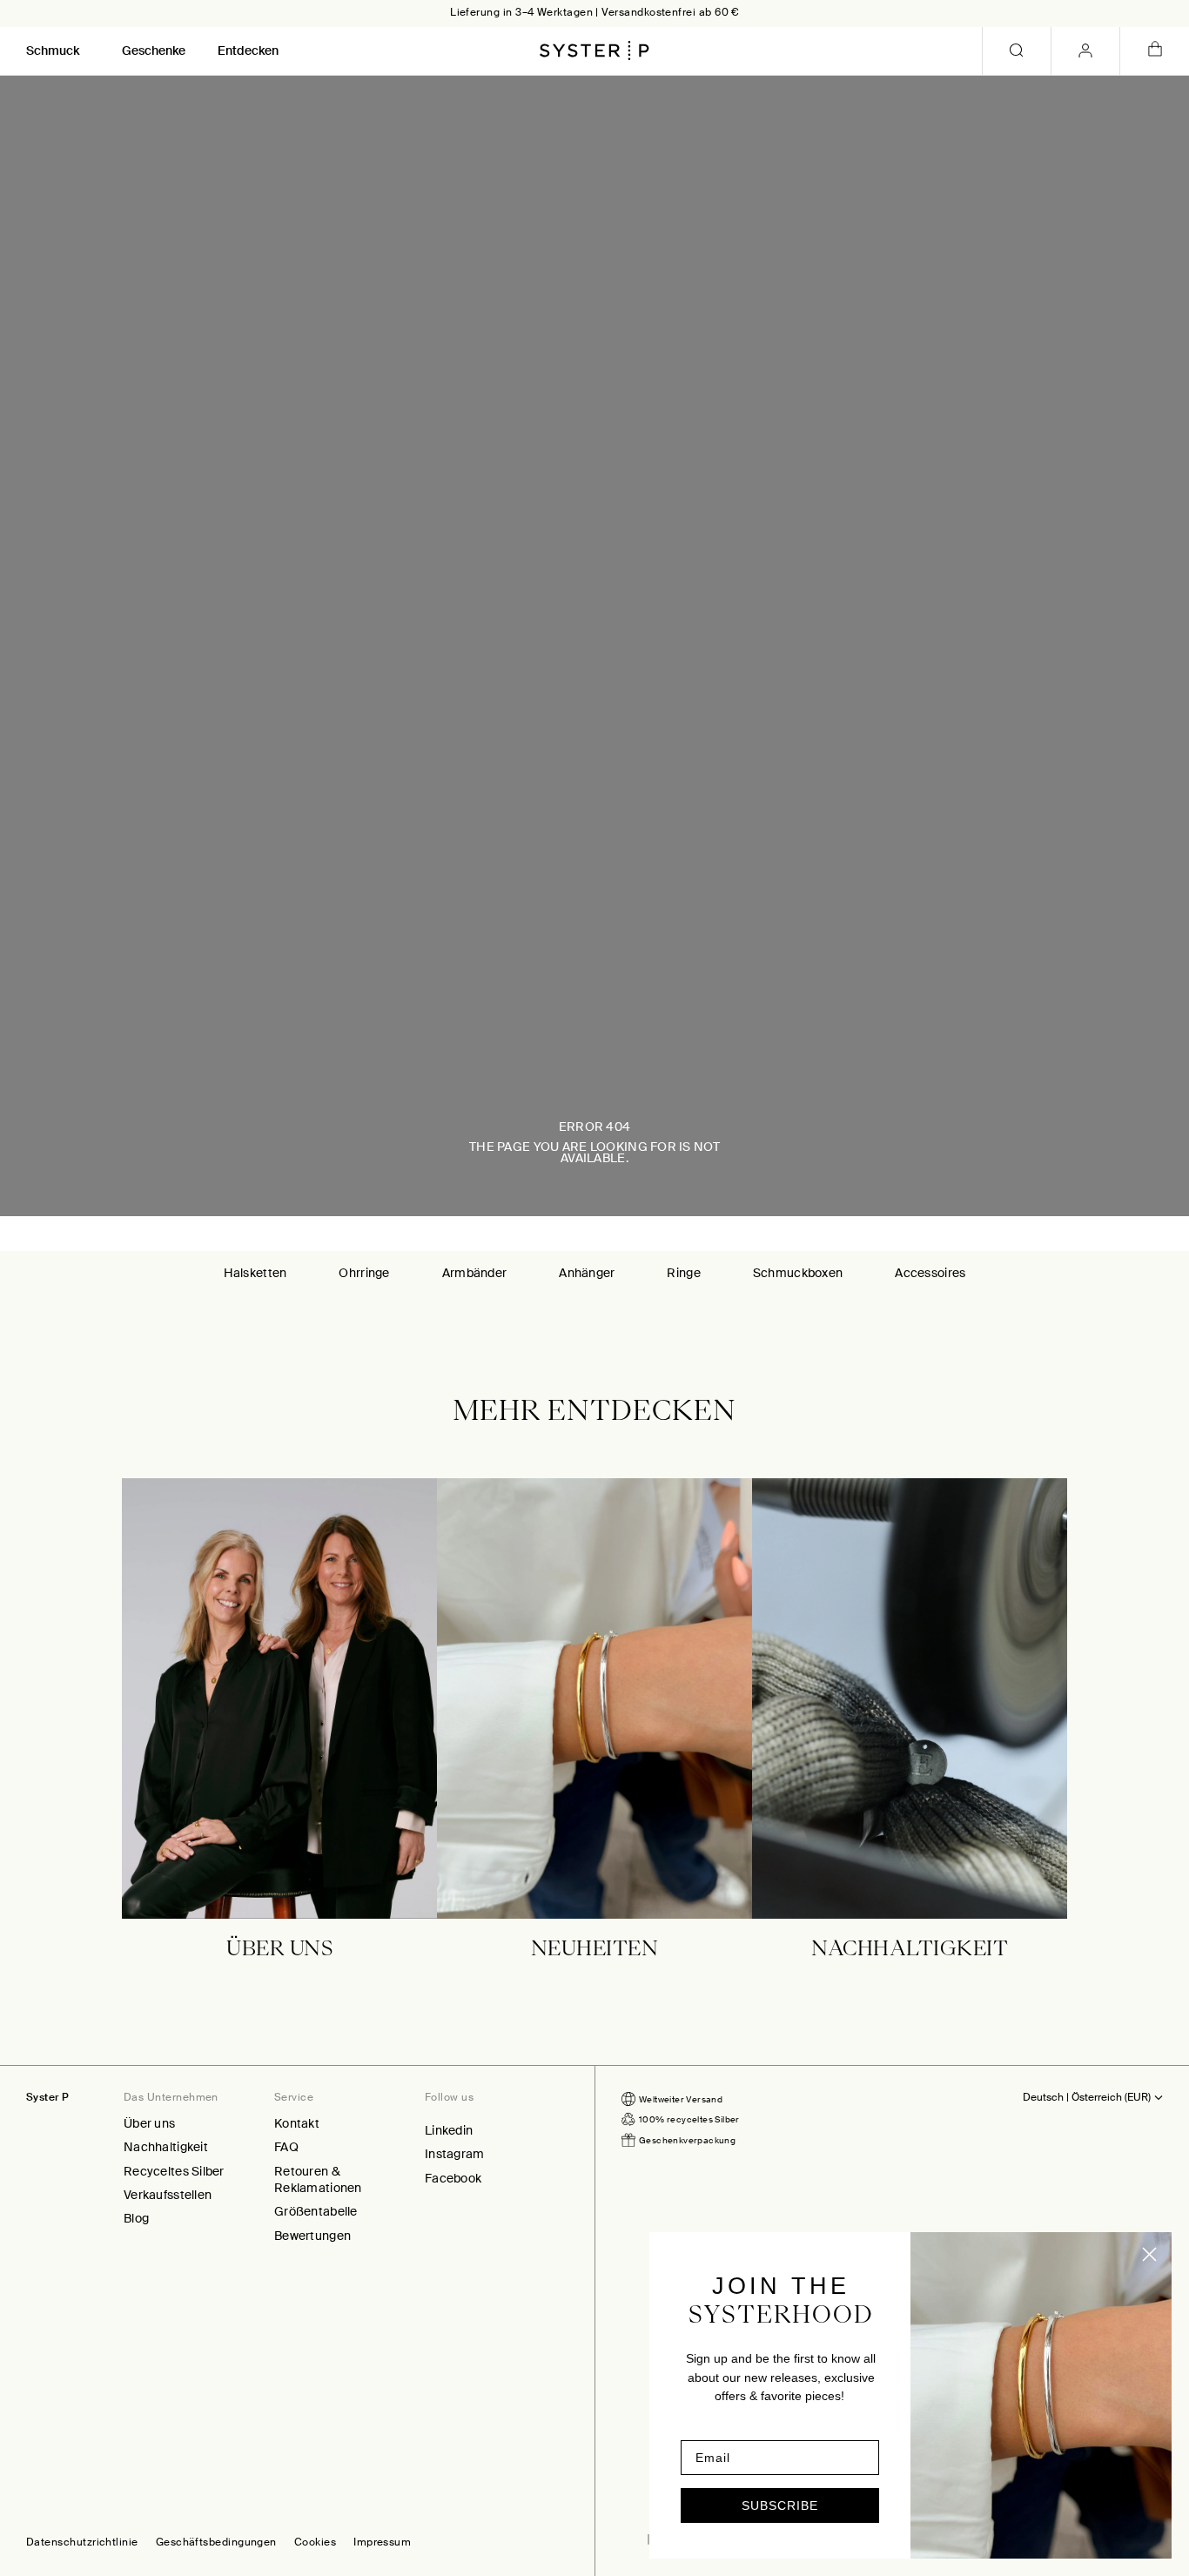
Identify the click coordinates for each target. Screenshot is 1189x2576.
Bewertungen (312, 2236)
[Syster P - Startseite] (594, 50)
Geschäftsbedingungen (216, 2543)
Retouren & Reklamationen (318, 2179)
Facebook (453, 2178)
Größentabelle (316, 2211)
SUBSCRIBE (780, 2505)
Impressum (382, 2543)
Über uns (149, 2123)
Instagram (455, 2154)
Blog (136, 2218)
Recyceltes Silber (174, 2171)
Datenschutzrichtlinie (82, 2543)
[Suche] (1017, 51)
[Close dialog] (1149, 2254)
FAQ (286, 2147)
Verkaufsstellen (168, 2195)
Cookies (315, 2543)
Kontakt (297, 2123)
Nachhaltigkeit (166, 2147)
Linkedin (449, 2130)
